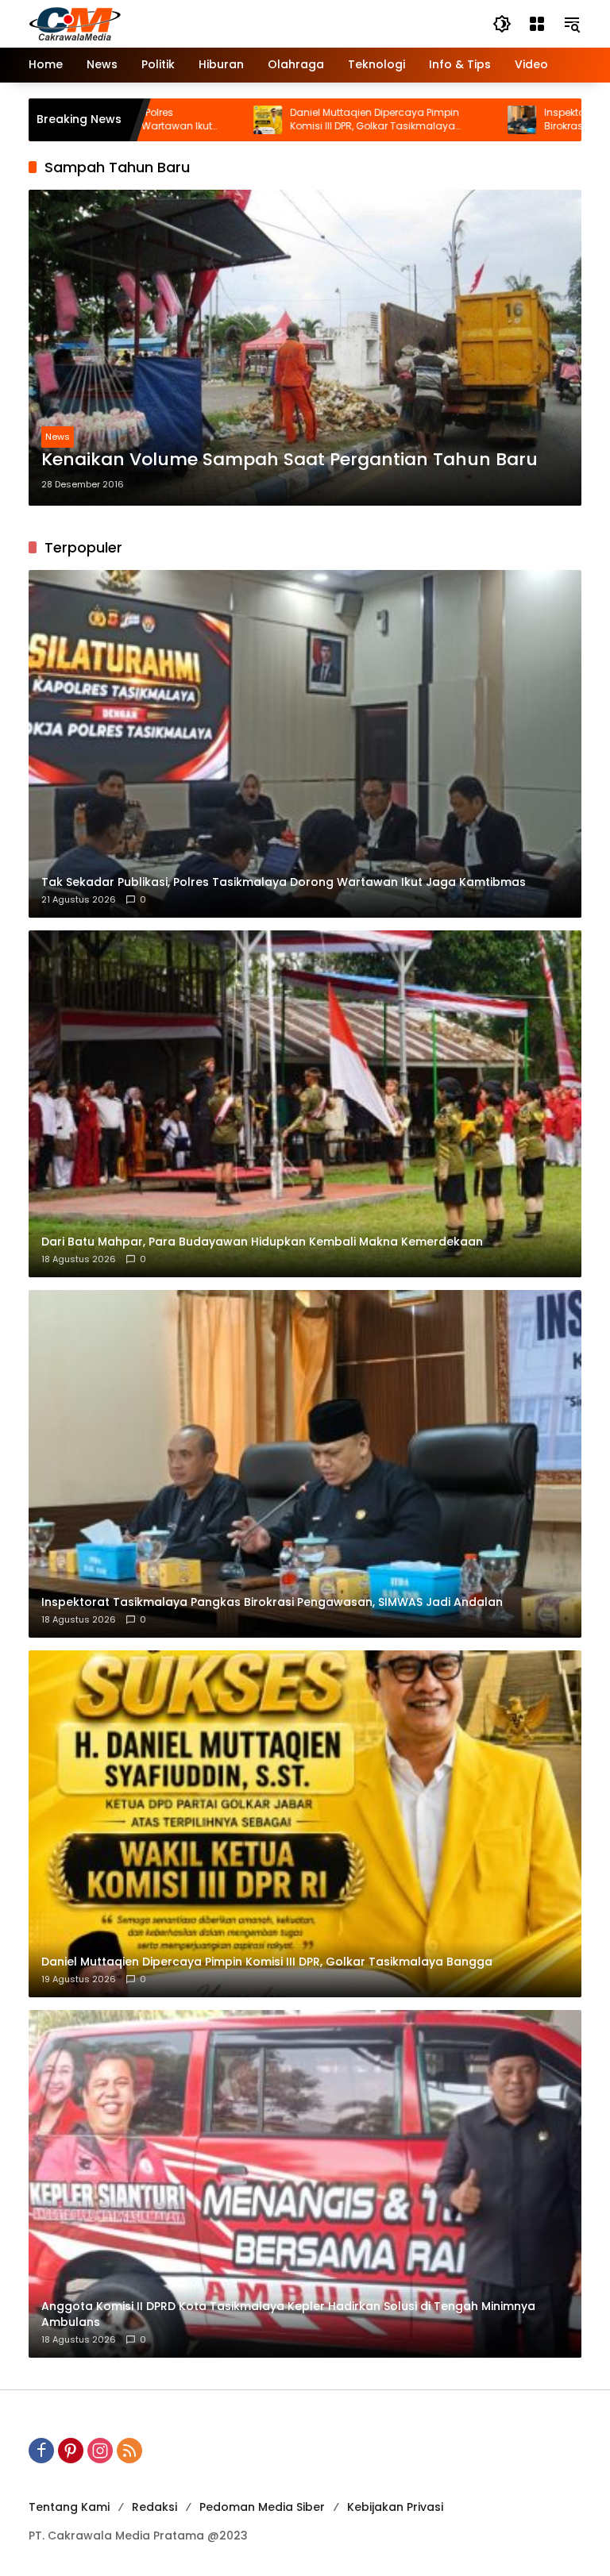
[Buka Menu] (537, 24)
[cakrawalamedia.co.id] (168, 23)
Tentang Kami (69, 2507)
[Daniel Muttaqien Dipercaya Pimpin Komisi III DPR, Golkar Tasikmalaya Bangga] (171, 120)
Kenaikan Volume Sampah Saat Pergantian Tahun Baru (290, 460)
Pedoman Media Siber (262, 2507)
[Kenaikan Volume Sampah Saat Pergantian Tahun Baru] (305, 348)
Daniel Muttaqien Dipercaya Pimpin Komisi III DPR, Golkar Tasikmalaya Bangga (278, 120)
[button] (502, 24)
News (58, 437)
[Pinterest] (71, 2451)
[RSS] (129, 2451)
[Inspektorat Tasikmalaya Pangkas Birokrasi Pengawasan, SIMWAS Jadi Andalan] (425, 120)
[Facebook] (41, 2451)
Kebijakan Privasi (395, 2507)
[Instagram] (100, 2451)
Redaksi (154, 2507)
